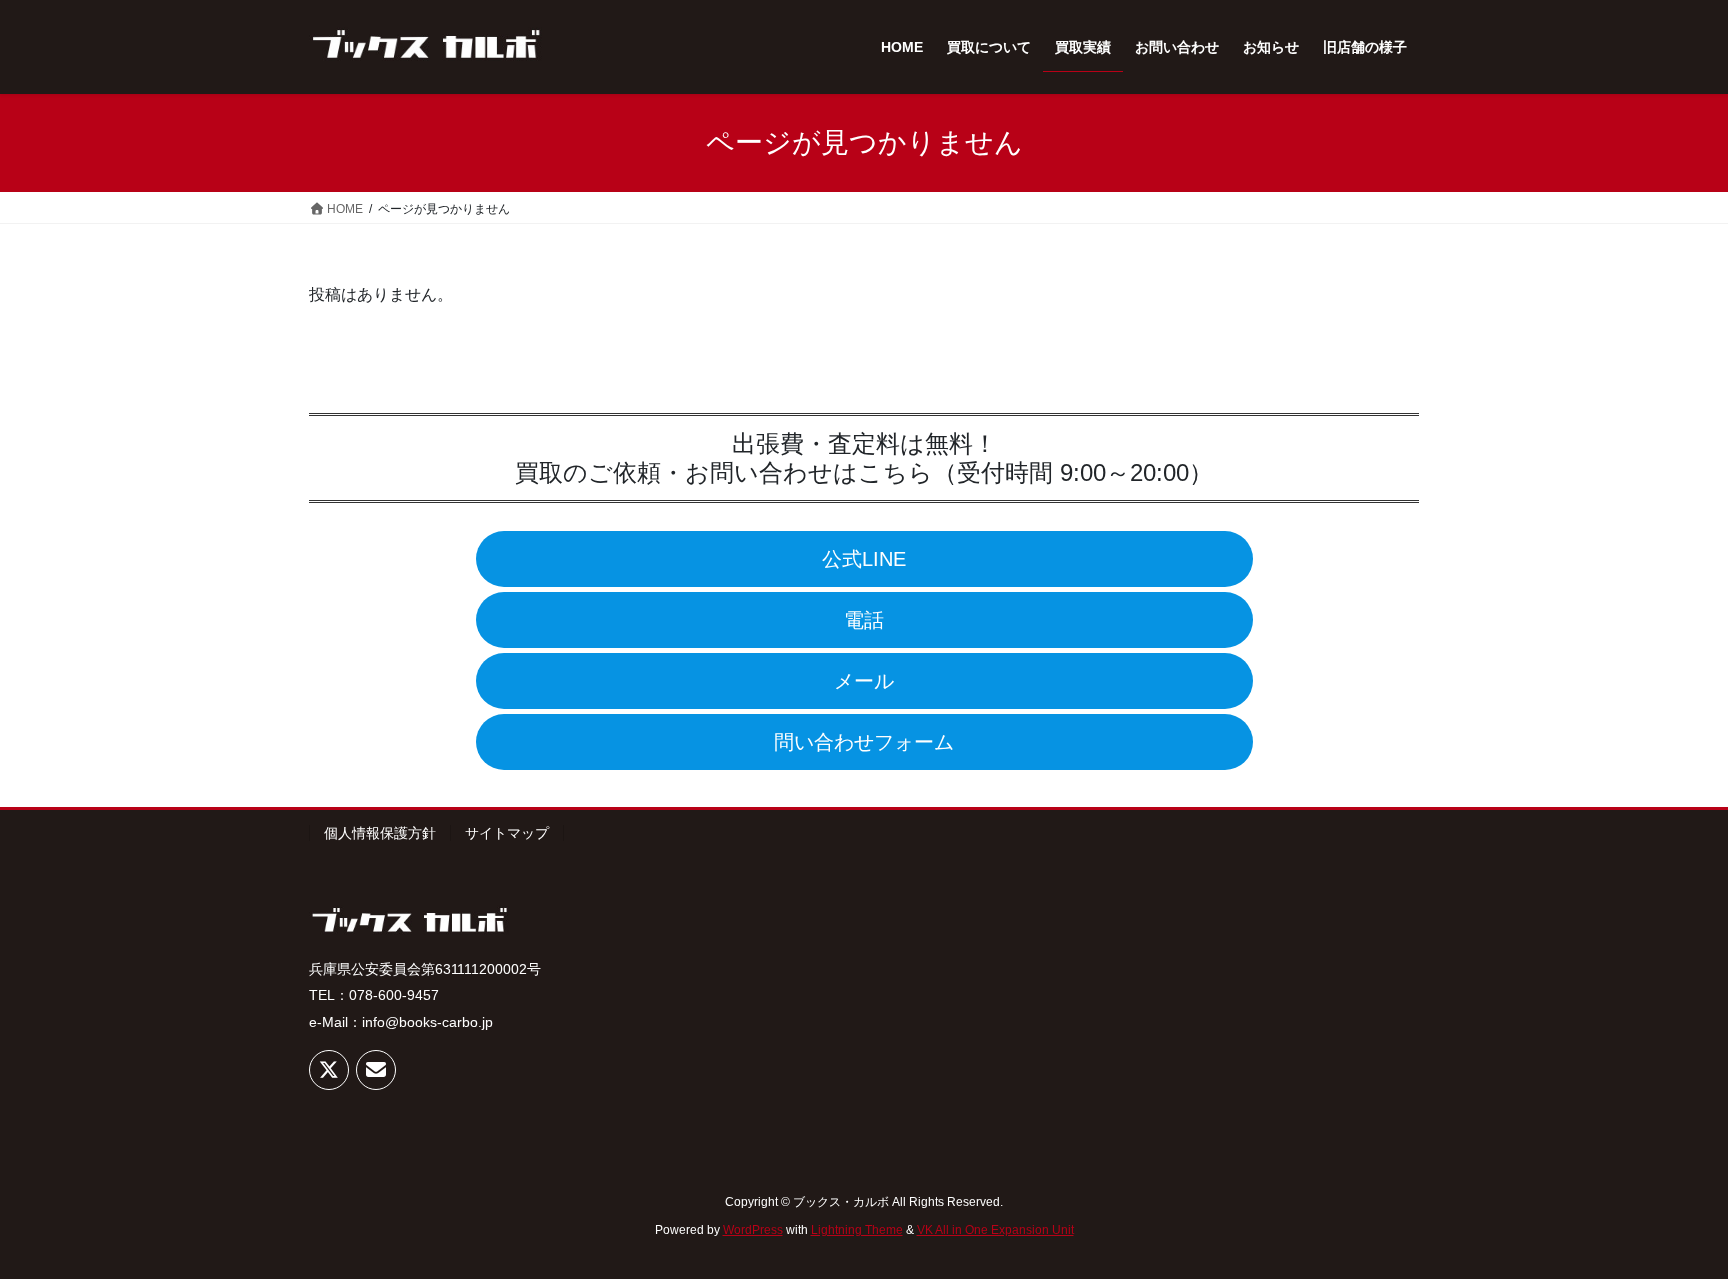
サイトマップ (507, 833)
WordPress (753, 1230)
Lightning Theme (857, 1230)
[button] (864, 559)
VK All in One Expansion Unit (995, 1230)
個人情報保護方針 (380, 833)
